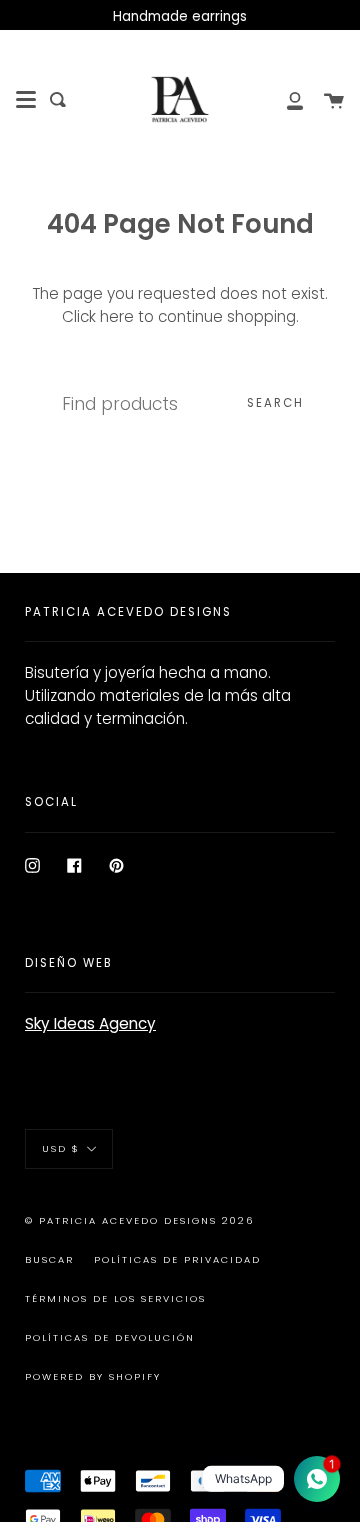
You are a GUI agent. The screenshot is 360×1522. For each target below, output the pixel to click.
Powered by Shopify (93, 1376)
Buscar (49, 1259)
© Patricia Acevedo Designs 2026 (139, 1220)
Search (275, 403)
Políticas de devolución (110, 1337)
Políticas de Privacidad (177, 1259)
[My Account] (284, 99)
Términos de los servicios (115, 1298)
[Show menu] (26, 100)
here (117, 316)
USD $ (61, 1147)
